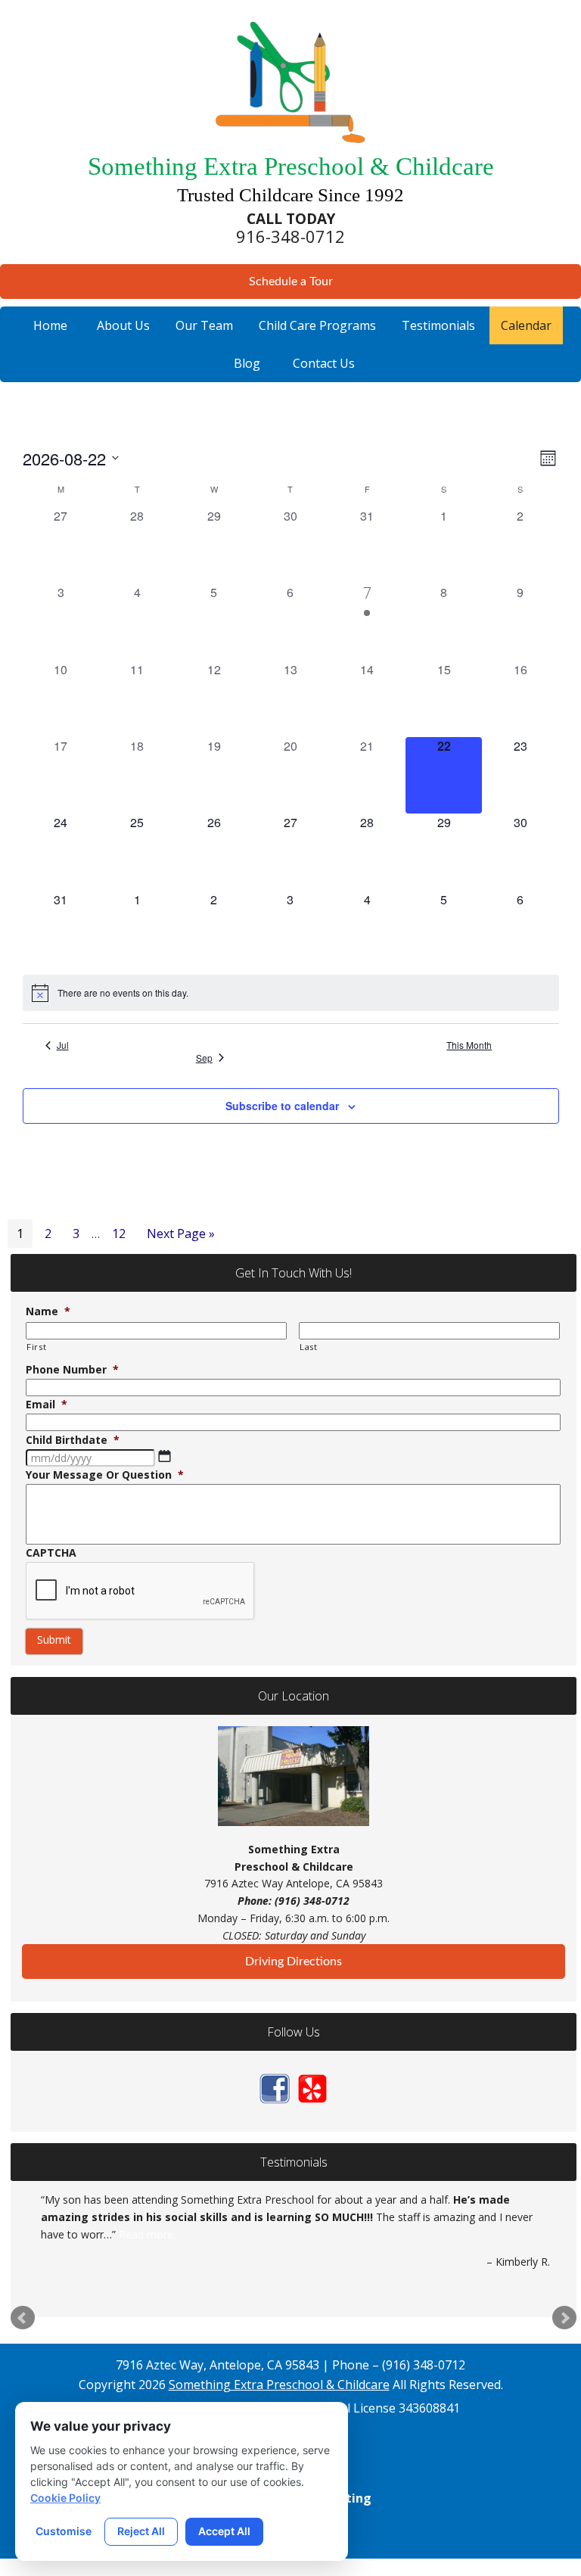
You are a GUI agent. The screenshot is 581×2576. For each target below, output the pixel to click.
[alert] (291, 993)
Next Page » (180, 1236)
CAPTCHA (51, 1553)
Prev (23, 2318)
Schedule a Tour (291, 282)
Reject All (141, 2531)
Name (48, 1311)
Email (47, 1405)
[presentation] (141, 1591)
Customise (64, 2531)
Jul (63, 1045)
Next (564, 2318)
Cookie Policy (65, 2498)
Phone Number (72, 1370)
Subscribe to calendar (282, 1106)
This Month (469, 1045)
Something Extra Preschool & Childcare (279, 2385)
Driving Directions (294, 1962)
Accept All (224, 2531)
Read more (146, 2234)
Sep (204, 1058)
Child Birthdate (73, 1440)
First (36, 1347)
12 (123, 1233)
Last (309, 1347)
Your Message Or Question (105, 1475)
